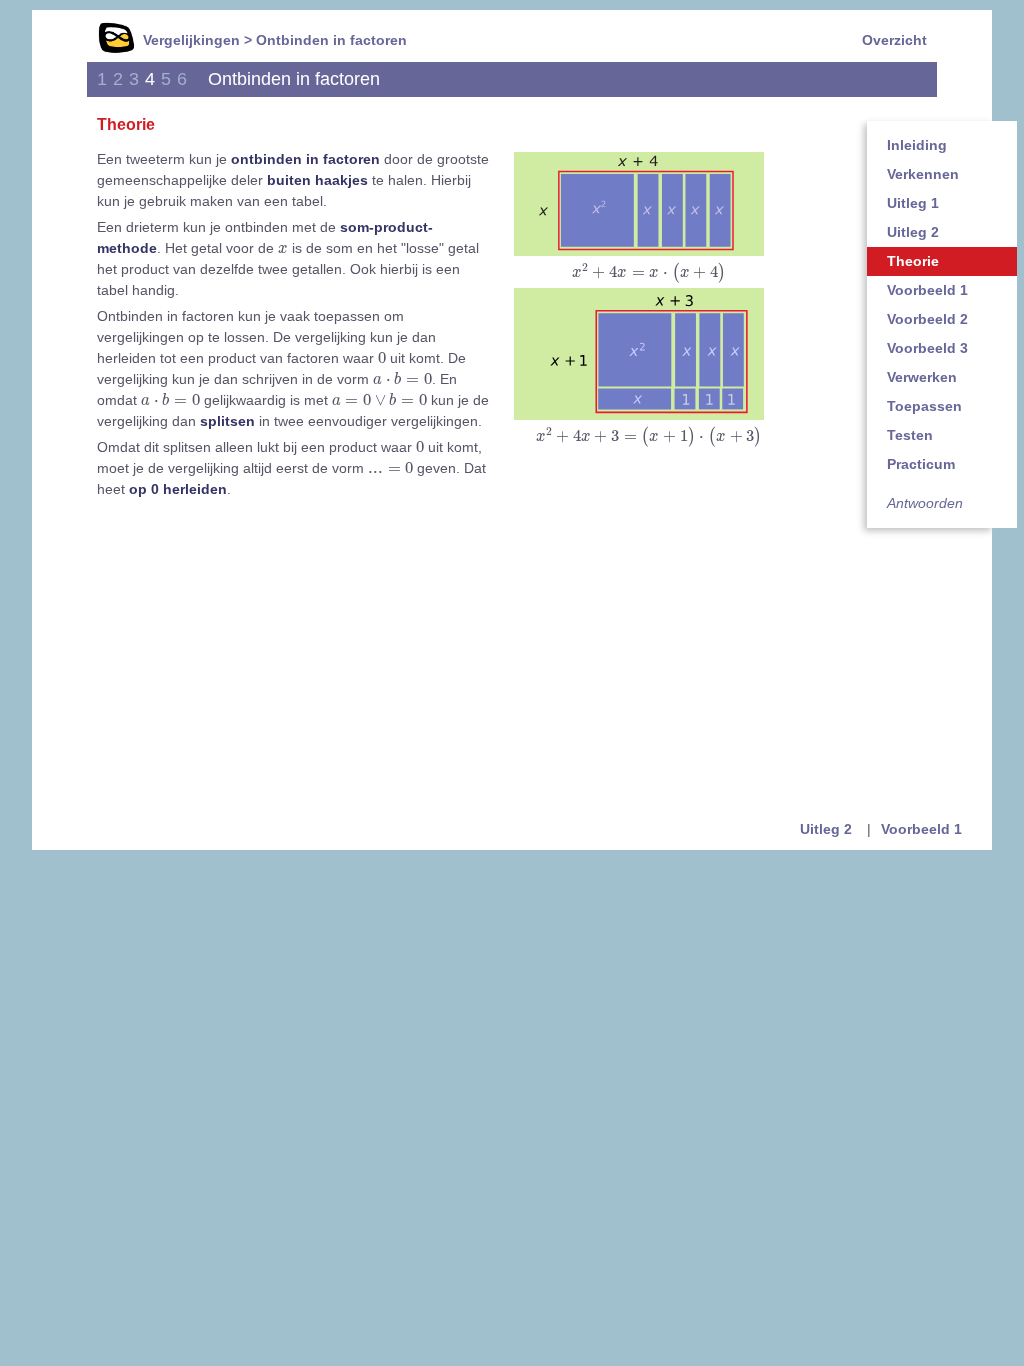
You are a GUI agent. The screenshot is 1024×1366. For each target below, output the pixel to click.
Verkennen (923, 174)
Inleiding (917, 145)
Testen (910, 435)
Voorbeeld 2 (927, 319)
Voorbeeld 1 (927, 290)
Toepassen (924, 406)
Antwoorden (925, 503)
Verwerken (922, 377)
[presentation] (649, 273)
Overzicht (894, 40)
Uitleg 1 (913, 203)
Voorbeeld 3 (927, 348)
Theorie (913, 261)
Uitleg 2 (913, 232)
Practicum (921, 464)
